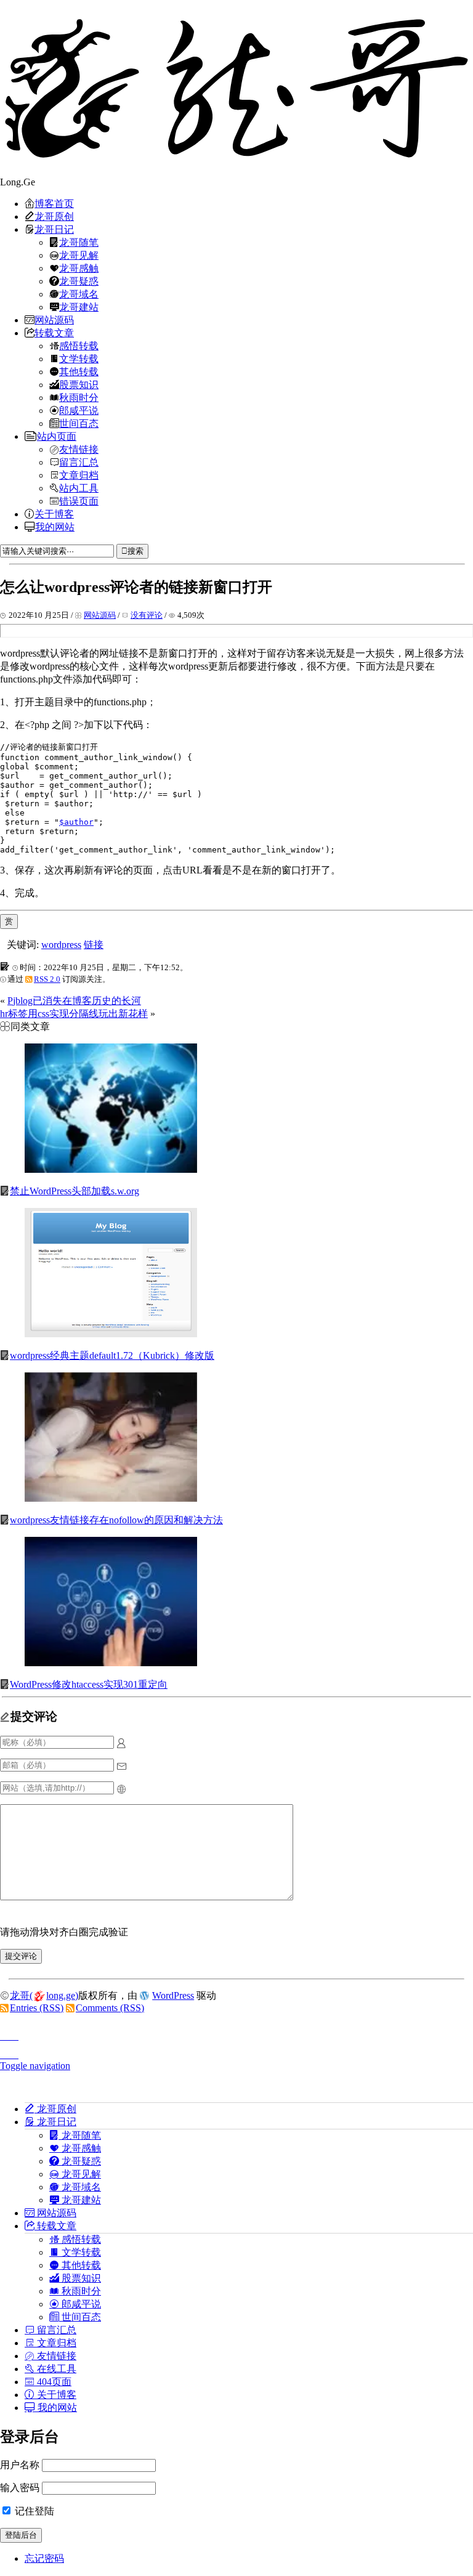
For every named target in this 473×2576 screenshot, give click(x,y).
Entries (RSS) (37, 2008)
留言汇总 (79, 462)
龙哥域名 (79, 294)
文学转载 (79, 358)
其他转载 (79, 371)
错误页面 (79, 501)
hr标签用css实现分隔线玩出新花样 (74, 1014)
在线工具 (55, 2368)
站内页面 (57, 436)
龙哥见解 (79, 255)
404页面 (53, 2381)
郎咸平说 (79, 410)
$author (76, 822)
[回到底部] (236, 2051)
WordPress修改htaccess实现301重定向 (89, 1684)
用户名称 (20, 2465)
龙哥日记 (54, 229)
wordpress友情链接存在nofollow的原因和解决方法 (116, 1520)
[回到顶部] (236, 2033)
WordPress (173, 1995)
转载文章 (54, 333)
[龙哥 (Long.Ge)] (236, 88)
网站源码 (54, 320)
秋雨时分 (79, 397)
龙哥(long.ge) (44, 1995)
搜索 (135, 551)
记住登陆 (33, 2511)
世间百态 (79, 423)
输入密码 (20, 2488)
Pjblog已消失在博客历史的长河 (74, 1001)
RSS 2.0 (47, 979)
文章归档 (79, 475)
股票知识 (79, 384)
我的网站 (55, 527)
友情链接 (79, 449)
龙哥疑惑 (79, 281)
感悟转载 (79, 346)
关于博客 (54, 514)
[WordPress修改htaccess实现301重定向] (111, 1663)
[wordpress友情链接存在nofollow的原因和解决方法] (111, 1498)
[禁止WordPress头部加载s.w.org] (111, 1169)
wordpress (61, 945)
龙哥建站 (79, 307)
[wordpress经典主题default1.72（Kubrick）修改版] (111, 1334)
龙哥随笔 (79, 242)
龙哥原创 (54, 216)
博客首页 (54, 203)
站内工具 (79, 488)
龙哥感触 (79, 268)
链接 (94, 945)
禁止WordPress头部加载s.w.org (75, 1191)
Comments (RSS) (110, 2008)
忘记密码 (44, 2558)
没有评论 (147, 615)
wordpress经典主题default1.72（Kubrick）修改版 (112, 1355)
